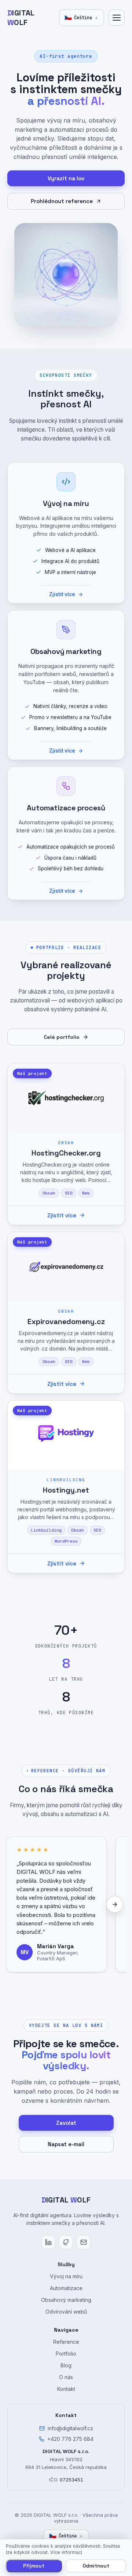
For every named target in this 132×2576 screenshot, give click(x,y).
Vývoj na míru (66, 2276)
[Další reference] (115, 1904)
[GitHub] (66, 2242)
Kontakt (66, 2389)
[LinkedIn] (48, 2242)
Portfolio (66, 2354)
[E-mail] (84, 2242)
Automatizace (66, 2288)
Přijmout (34, 2566)
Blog (66, 2365)
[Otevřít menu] (117, 18)
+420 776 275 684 (70, 2439)
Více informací (66, 2552)
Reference (66, 2342)
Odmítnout (96, 2566)
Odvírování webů (66, 2312)
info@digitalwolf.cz (70, 2428)
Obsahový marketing (66, 2300)
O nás (66, 2377)
